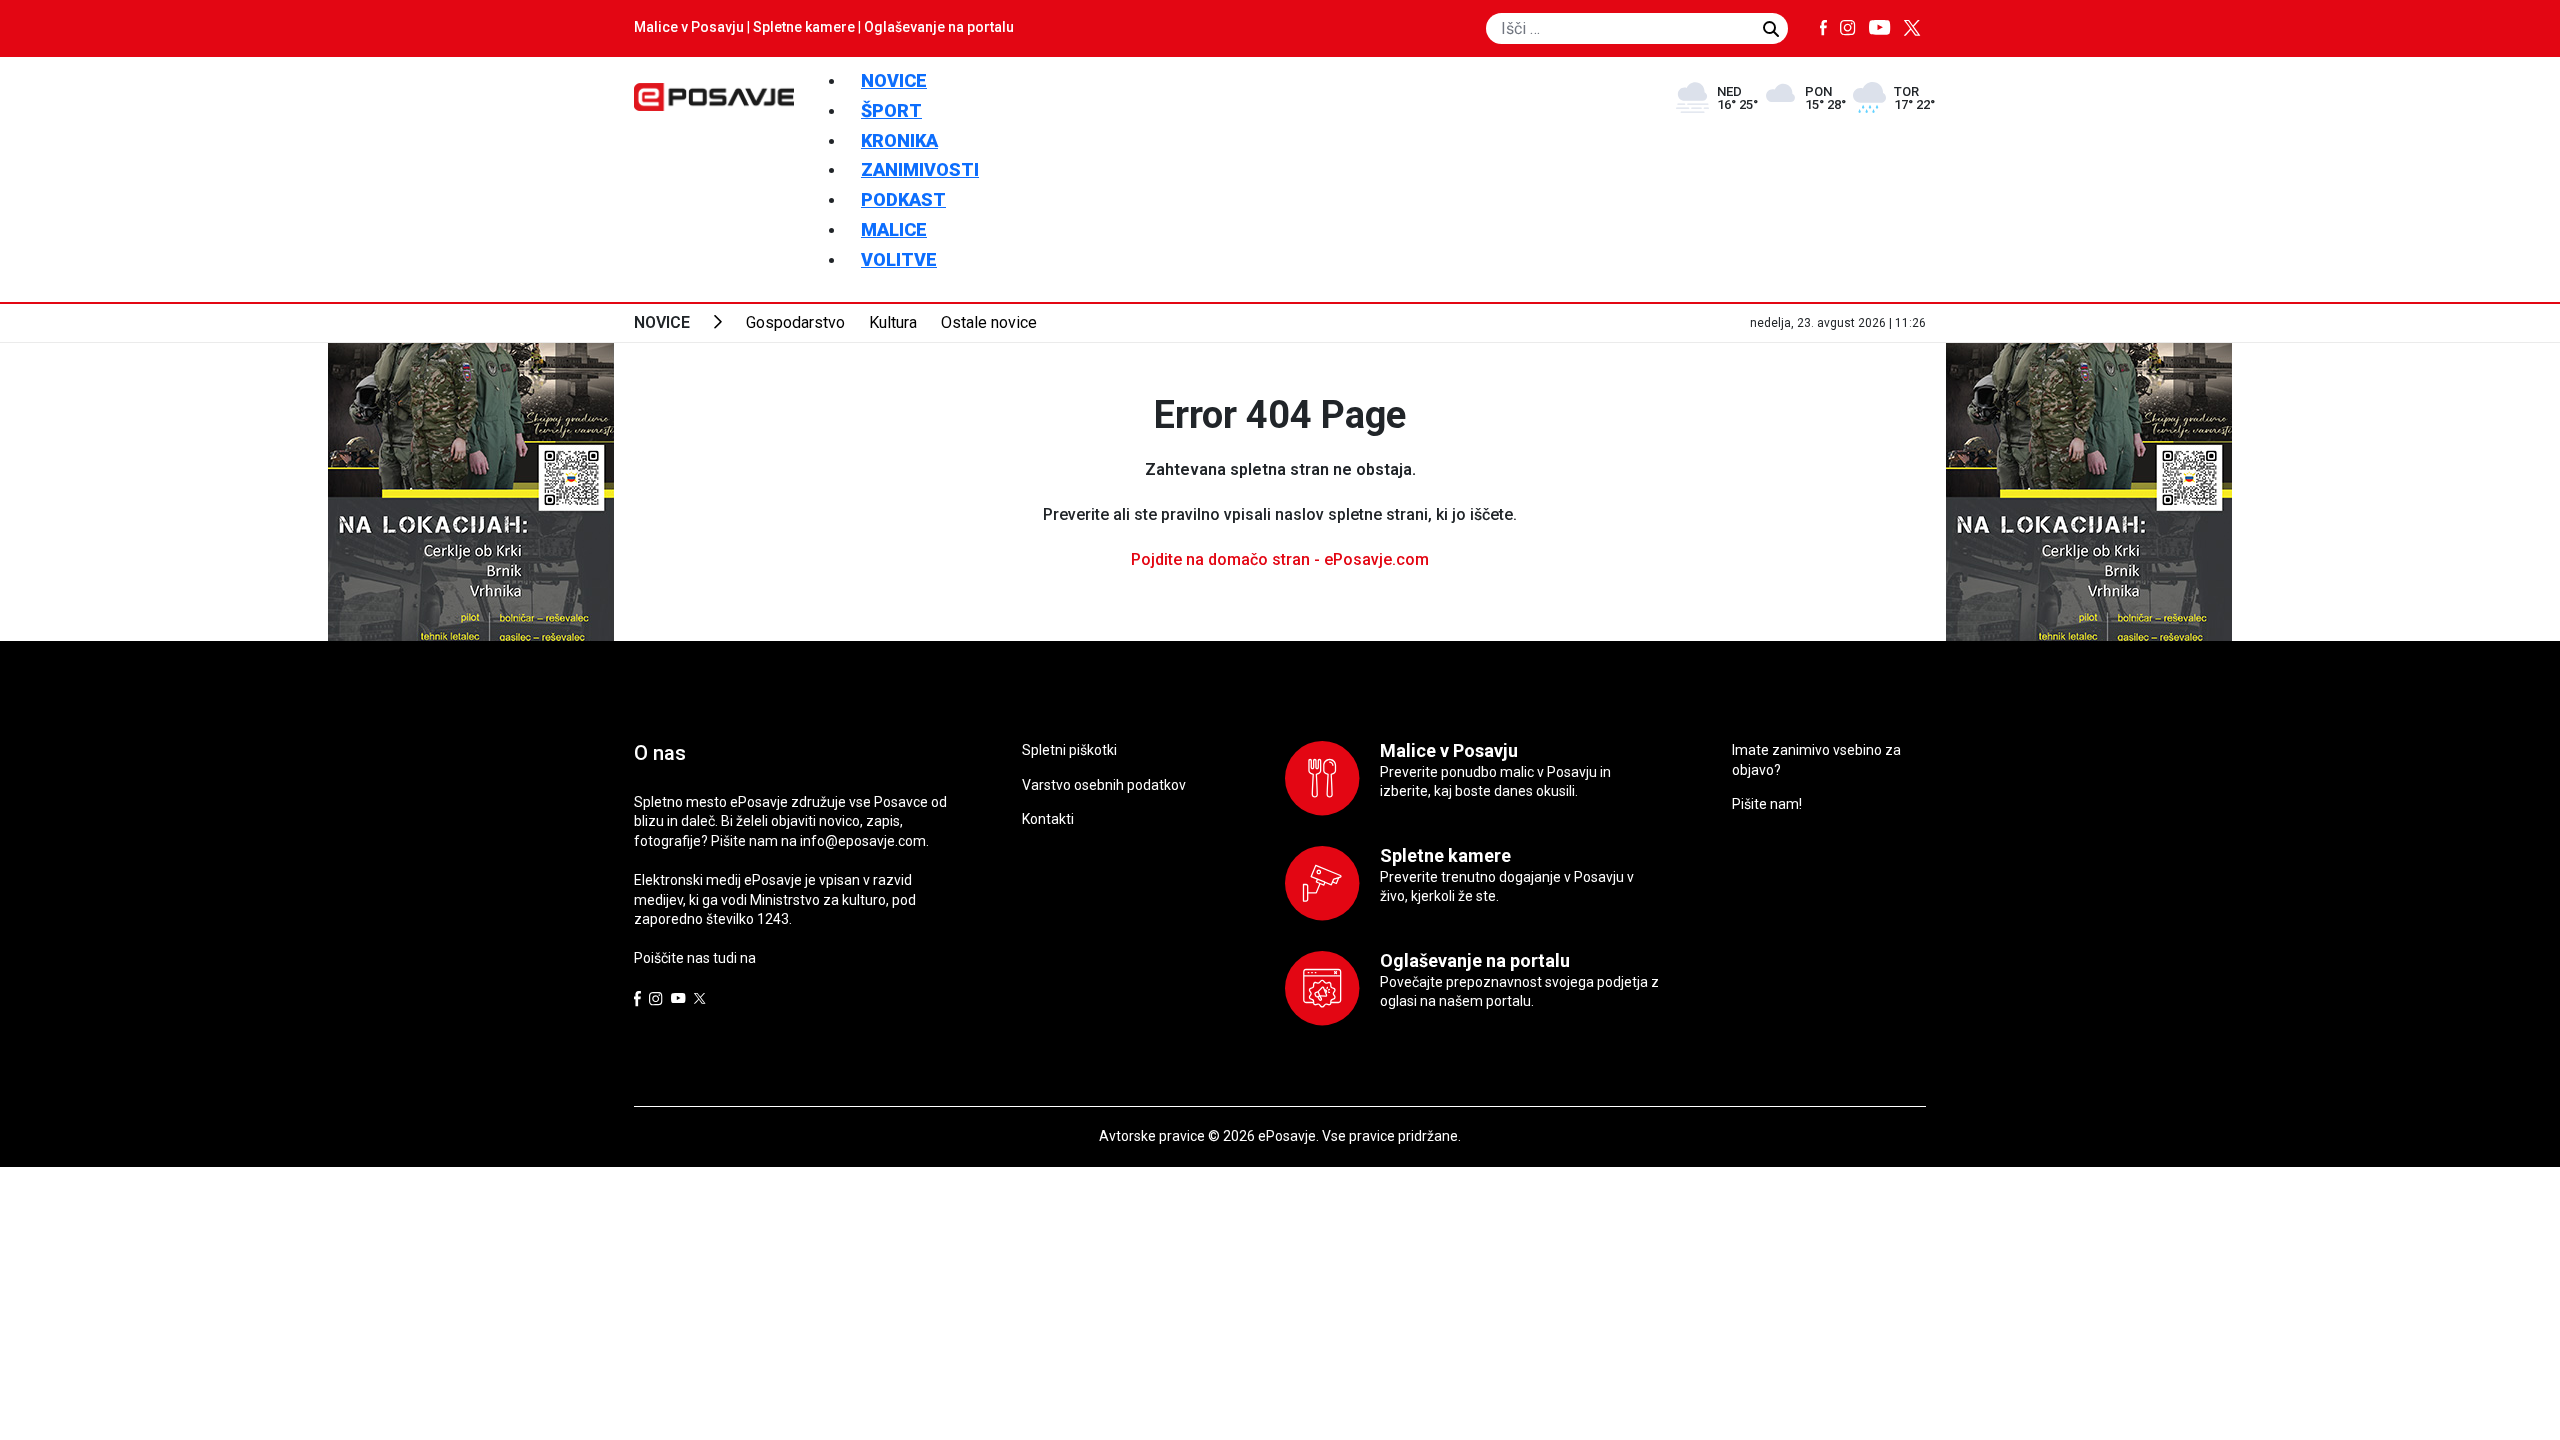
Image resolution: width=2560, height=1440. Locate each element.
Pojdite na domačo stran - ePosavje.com (1280, 559)
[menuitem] (894, 80)
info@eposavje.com (863, 841)
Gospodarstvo (795, 322)
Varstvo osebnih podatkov (1104, 785)
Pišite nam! (1767, 804)
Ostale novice (989, 322)
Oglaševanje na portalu (939, 27)
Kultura (893, 322)
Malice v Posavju (689, 27)
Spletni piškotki (1069, 750)
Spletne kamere (804, 27)
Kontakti (1048, 819)
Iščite (1771, 29)
